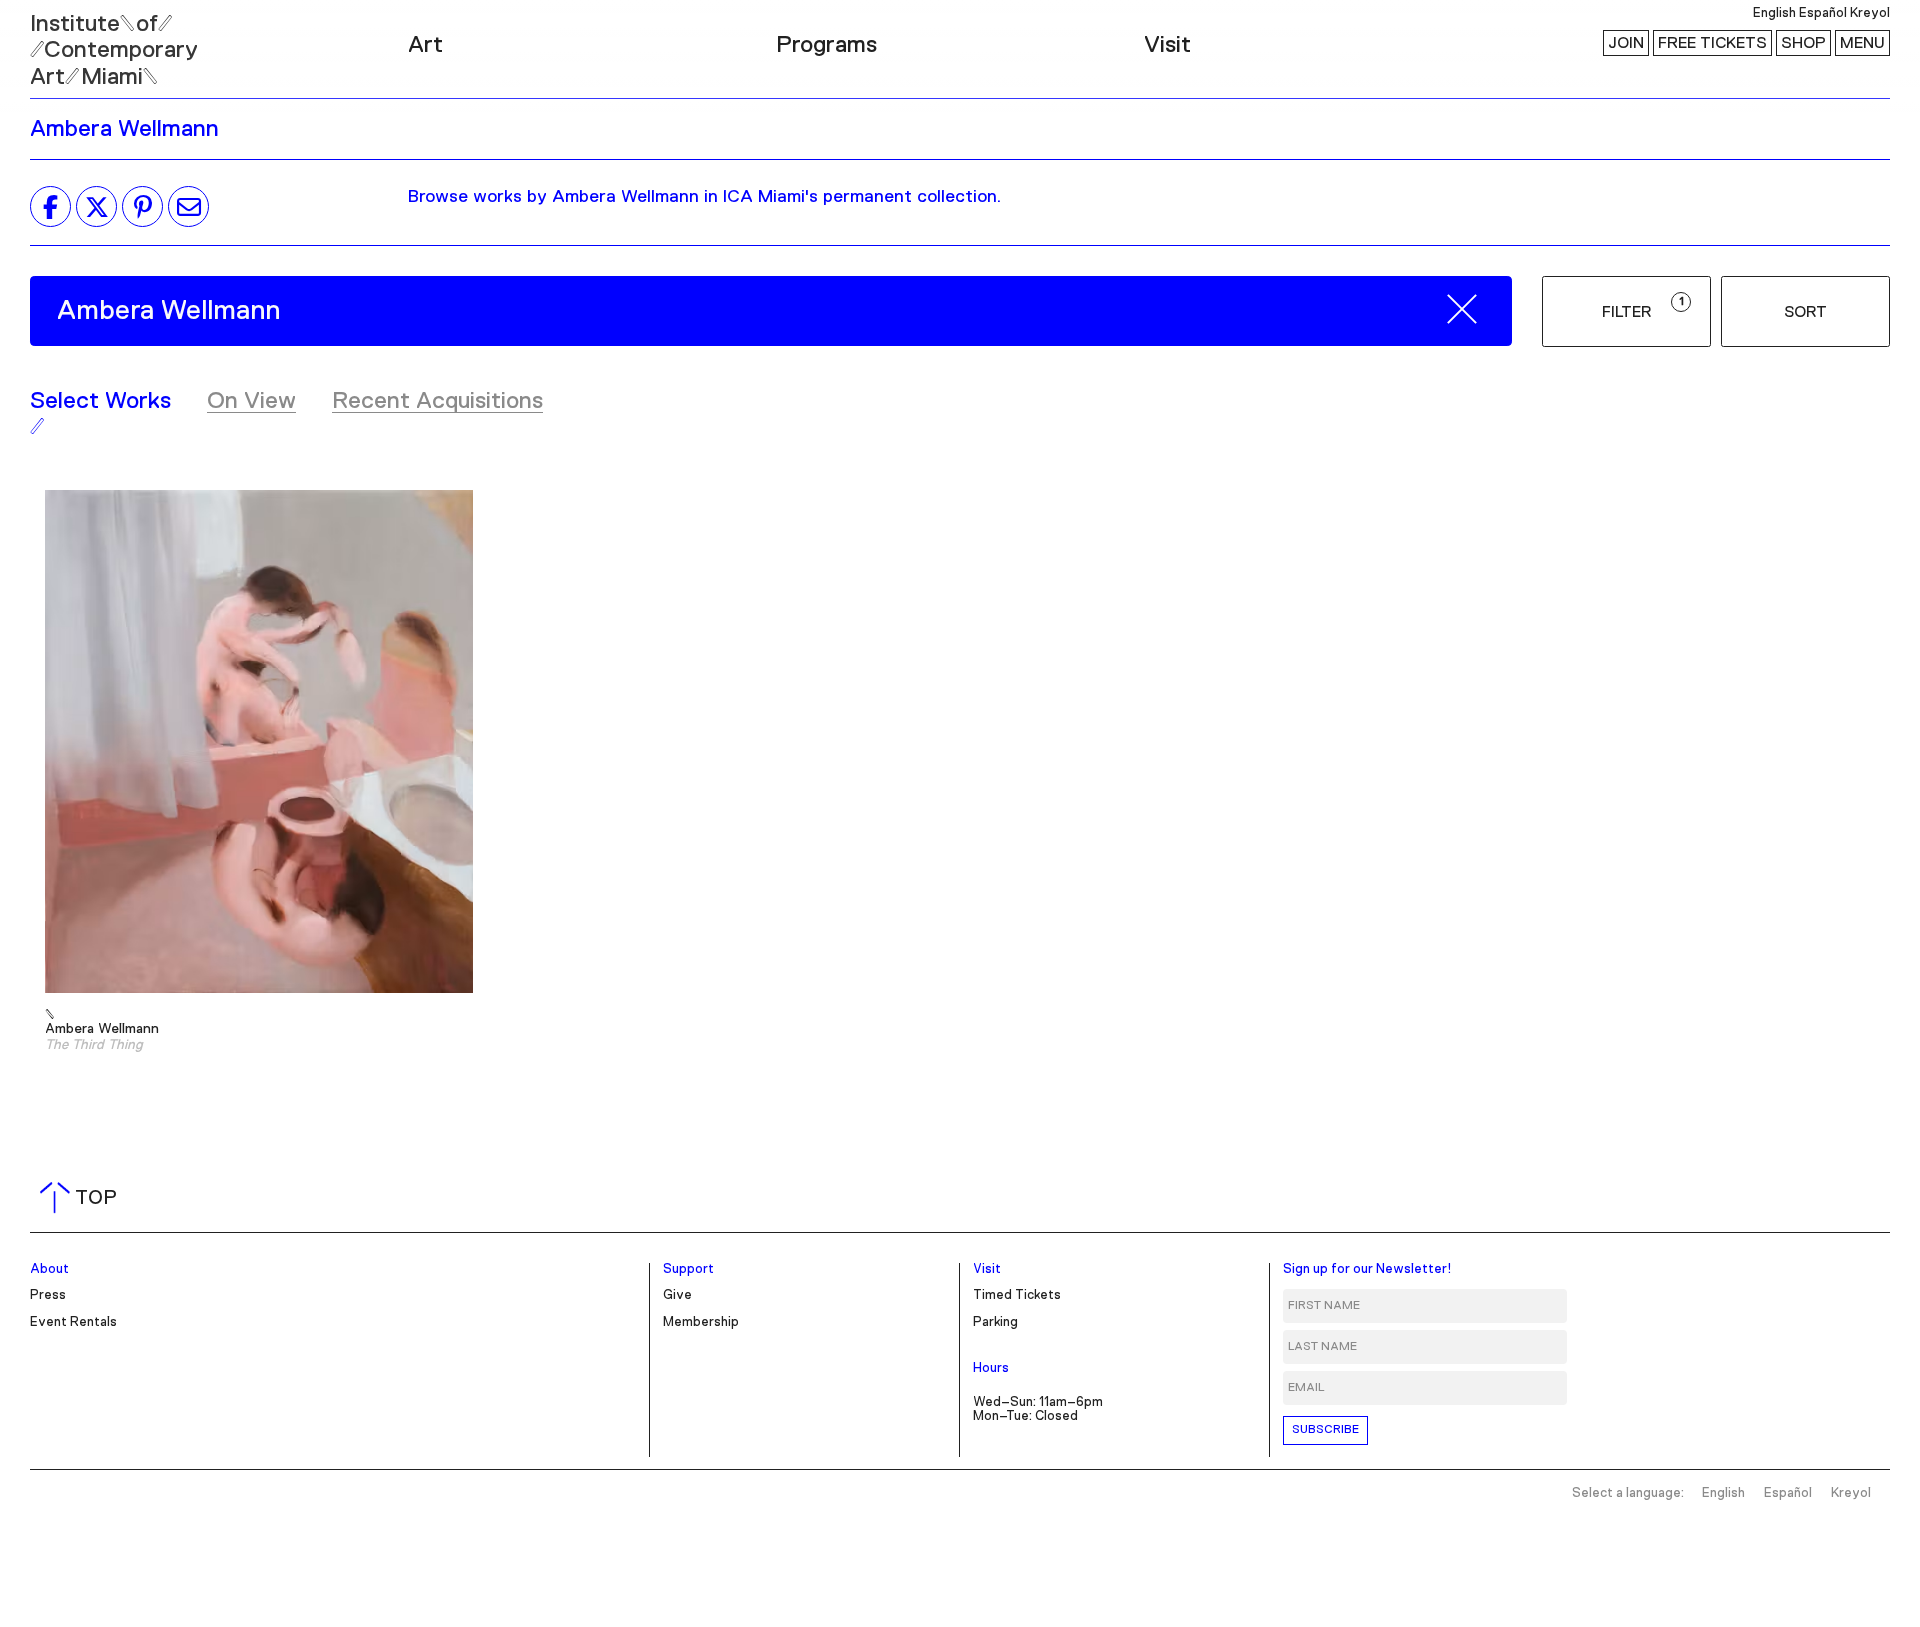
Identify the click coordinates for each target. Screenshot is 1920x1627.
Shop (1803, 43)
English (1774, 13)
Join (1626, 43)
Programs (826, 45)
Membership (701, 1322)
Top (82, 1198)
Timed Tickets (1017, 1295)
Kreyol (1870, 13)
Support (688, 1269)
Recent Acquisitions (437, 401)
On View (251, 401)
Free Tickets (1712, 43)
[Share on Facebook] (50, 207)
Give (677, 1295)
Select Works (100, 401)
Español (1823, 13)
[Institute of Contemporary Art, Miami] (61, 41)
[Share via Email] (188, 207)
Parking (995, 1322)
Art (425, 45)
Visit (1167, 45)
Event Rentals (73, 1322)
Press (48, 1295)
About (49, 1269)
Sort (1805, 312)
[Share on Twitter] (96, 207)
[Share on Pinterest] (142, 207)
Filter (1643, 308)
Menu (1862, 43)
